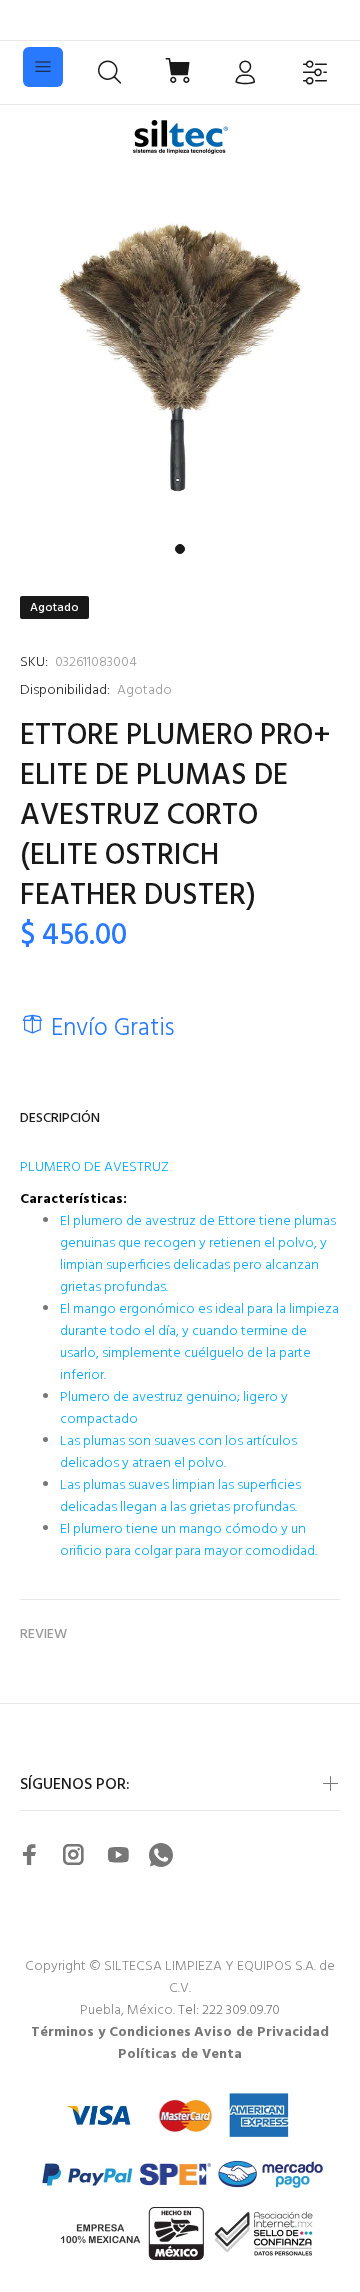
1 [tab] (180, 549)
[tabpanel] (180, 354)
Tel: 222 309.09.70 (229, 2010)
